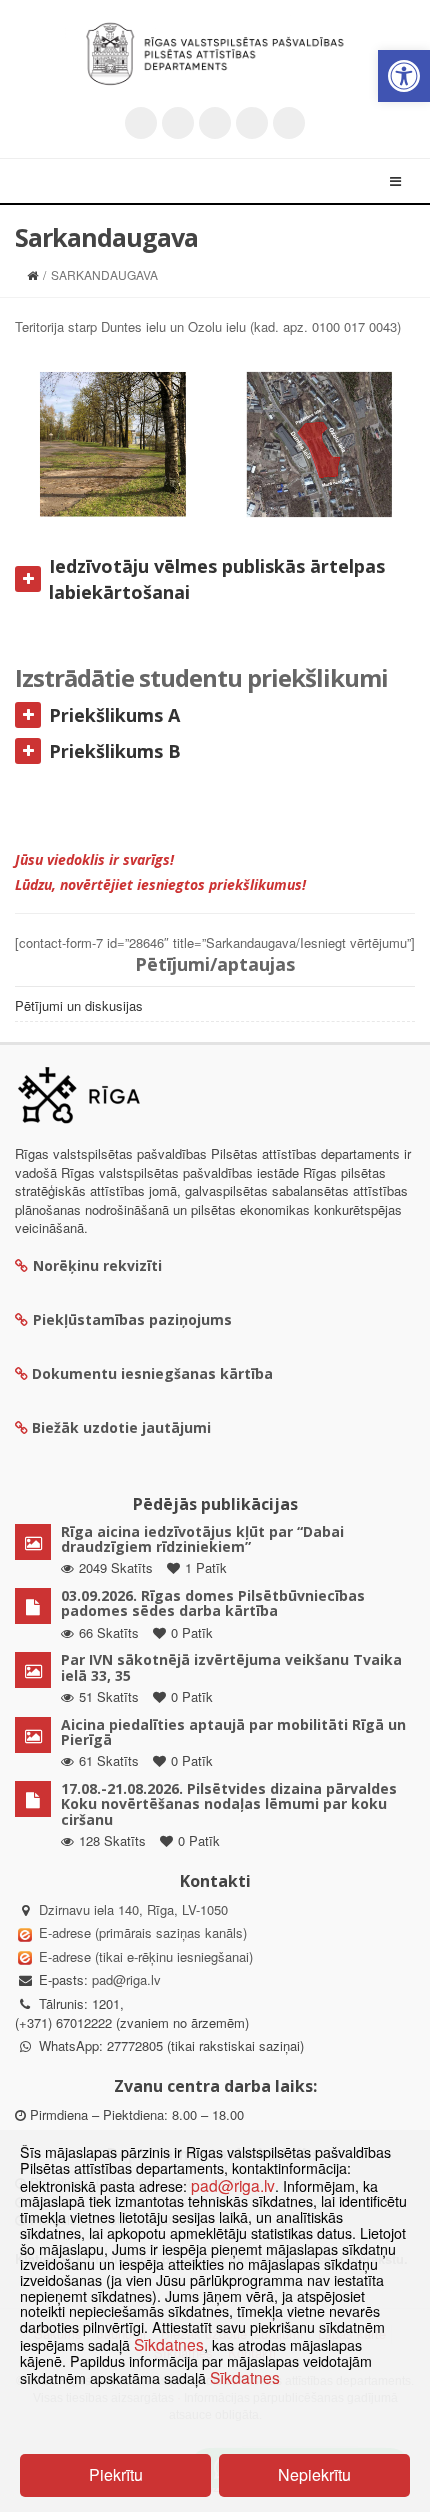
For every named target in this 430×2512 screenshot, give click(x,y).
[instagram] (252, 123)
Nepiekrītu (314, 2474)
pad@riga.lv (126, 1979)
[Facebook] (178, 123)
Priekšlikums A (114, 715)
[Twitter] (141, 123)
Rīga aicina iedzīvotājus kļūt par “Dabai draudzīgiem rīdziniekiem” (202, 1539)
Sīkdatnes (169, 2344)
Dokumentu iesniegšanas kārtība (152, 1373)
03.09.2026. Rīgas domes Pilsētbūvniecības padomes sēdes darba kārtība (213, 1603)
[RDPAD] (215, 54)
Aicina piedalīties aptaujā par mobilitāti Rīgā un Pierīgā (233, 1732)
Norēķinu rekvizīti (97, 1265)
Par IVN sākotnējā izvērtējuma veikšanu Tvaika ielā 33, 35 (231, 1667)
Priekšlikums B (115, 751)
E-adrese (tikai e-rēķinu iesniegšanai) (144, 1956)
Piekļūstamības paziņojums (132, 1319)
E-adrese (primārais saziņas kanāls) (143, 1932)
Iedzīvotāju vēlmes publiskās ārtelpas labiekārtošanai (217, 579)
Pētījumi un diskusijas (79, 1005)
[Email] (289, 123)
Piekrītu (116, 2474)
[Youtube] (215, 123)
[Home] (32, 274)
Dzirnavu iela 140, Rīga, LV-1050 (133, 1909)
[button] (404, 76)
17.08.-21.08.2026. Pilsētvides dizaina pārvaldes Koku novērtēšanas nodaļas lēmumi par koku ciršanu (229, 1804)
